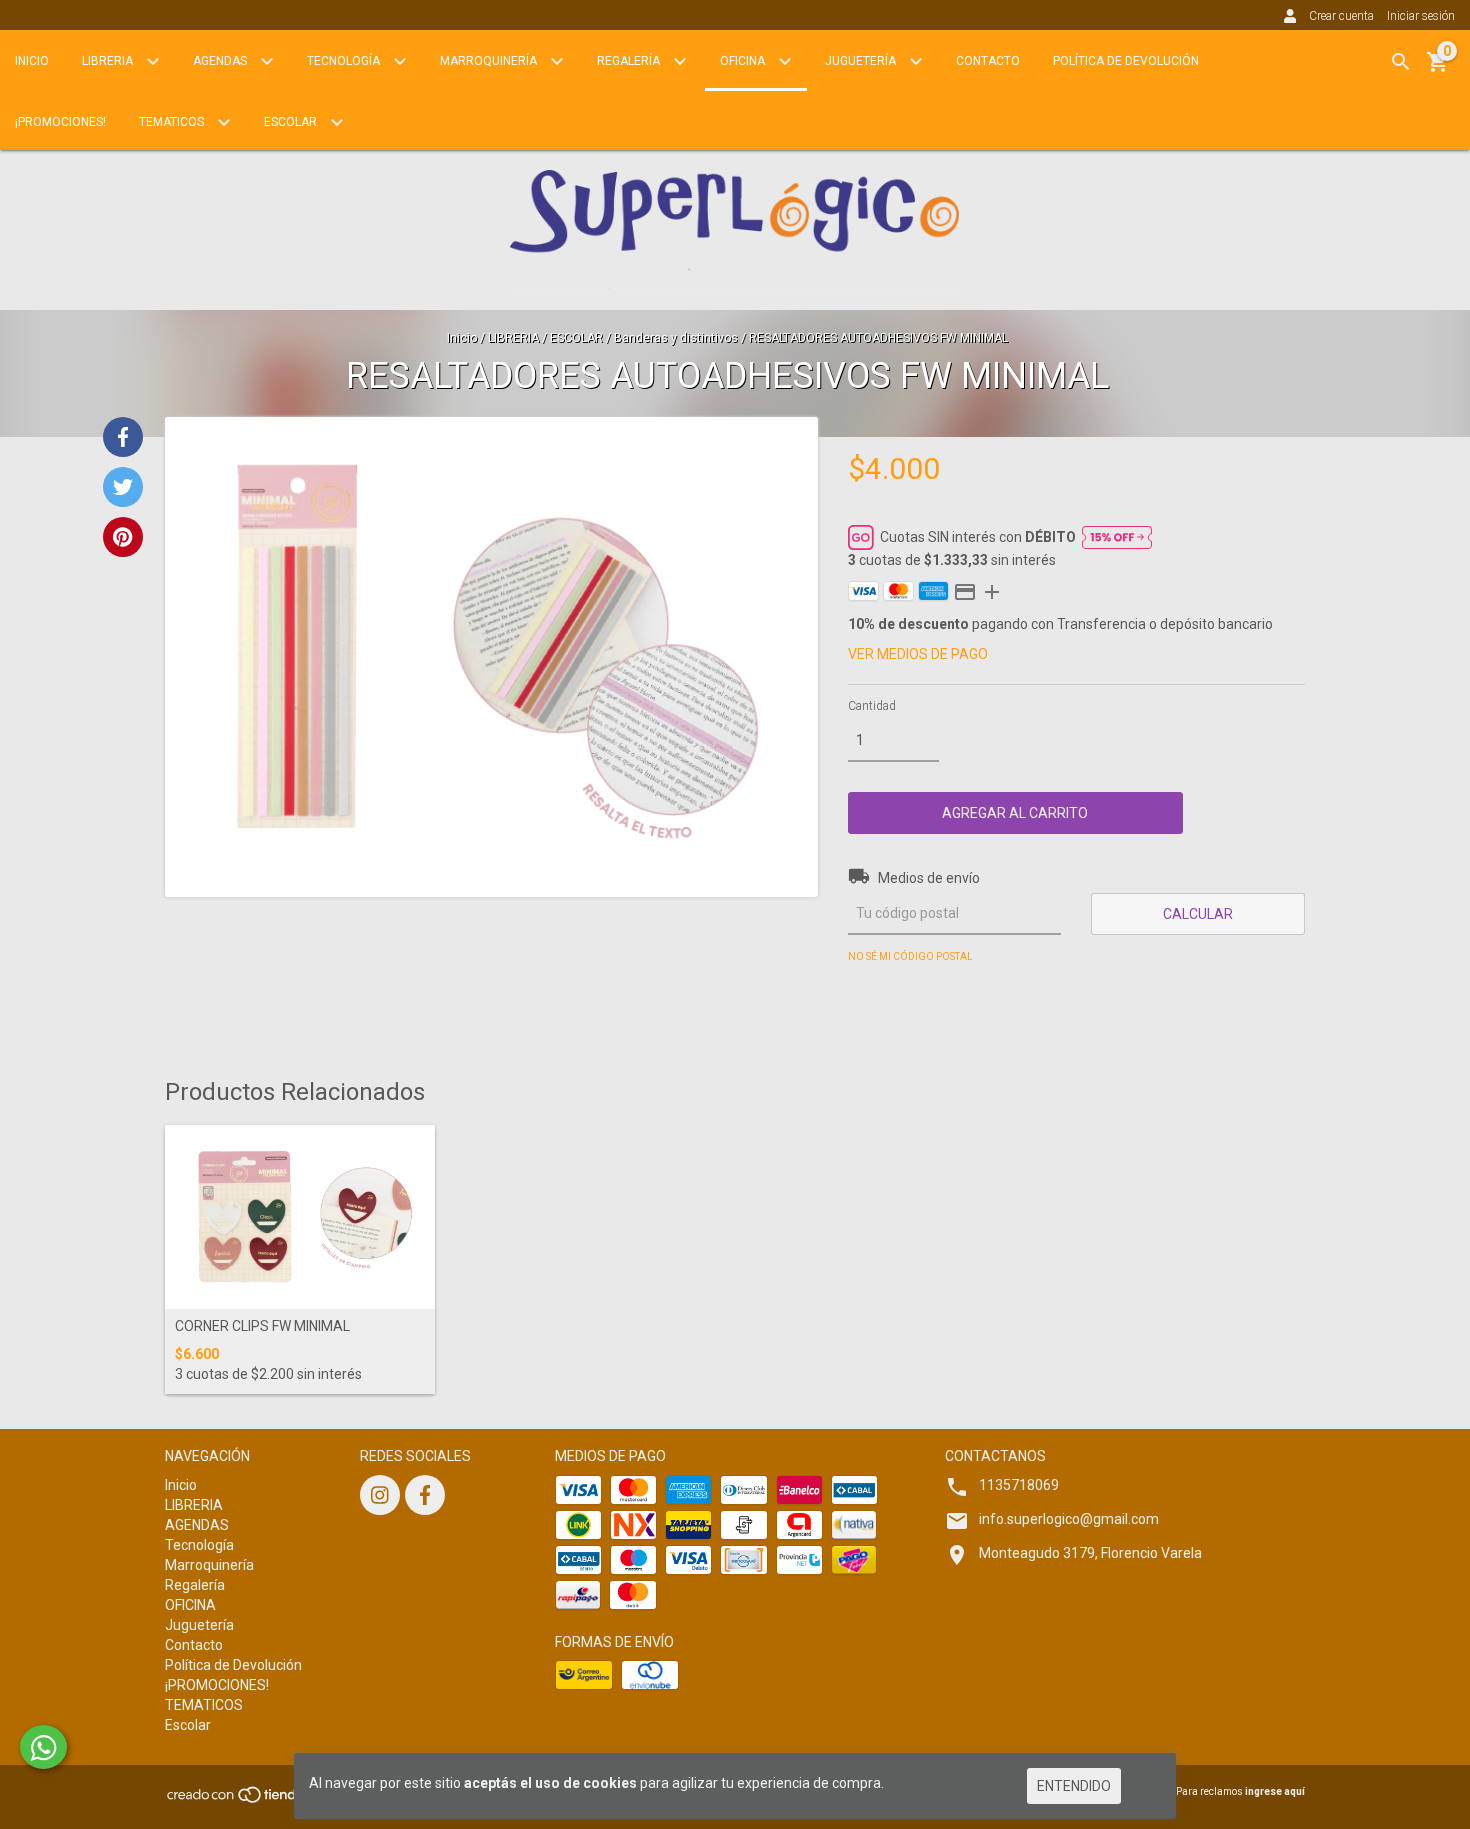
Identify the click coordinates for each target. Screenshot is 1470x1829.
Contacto (988, 61)
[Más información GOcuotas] (1117, 537)
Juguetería (862, 61)
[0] (1438, 69)
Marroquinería (490, 61)
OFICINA (744, 61)
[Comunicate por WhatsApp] (43, 1747)
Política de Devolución (1126, 61)
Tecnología (345, 61)
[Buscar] (1401, 62)
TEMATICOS (173, 122)
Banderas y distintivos (676, 338)
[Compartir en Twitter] (123, 487)
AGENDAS (221, 61)
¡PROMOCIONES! (60, 122)
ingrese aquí (1275, 1791)
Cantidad (872, 706)
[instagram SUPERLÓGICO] (380, 1495)
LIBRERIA (109, 61)
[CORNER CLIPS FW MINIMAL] (300, 1217)
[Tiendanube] (252, 1800)
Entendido (1074, 1786)
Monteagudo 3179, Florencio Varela (1090, 1553)
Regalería (630, 61)
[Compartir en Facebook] (123, 437)
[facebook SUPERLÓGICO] (425, 1495)
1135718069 (1019, 1485)
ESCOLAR (576, 338)
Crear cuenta (1341, 16)
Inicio (32, 61)
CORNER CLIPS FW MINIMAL (262, 1326)
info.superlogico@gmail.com (1069, 1519)
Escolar (292, 122)
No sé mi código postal (910, 956)
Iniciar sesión (1421, 16)
